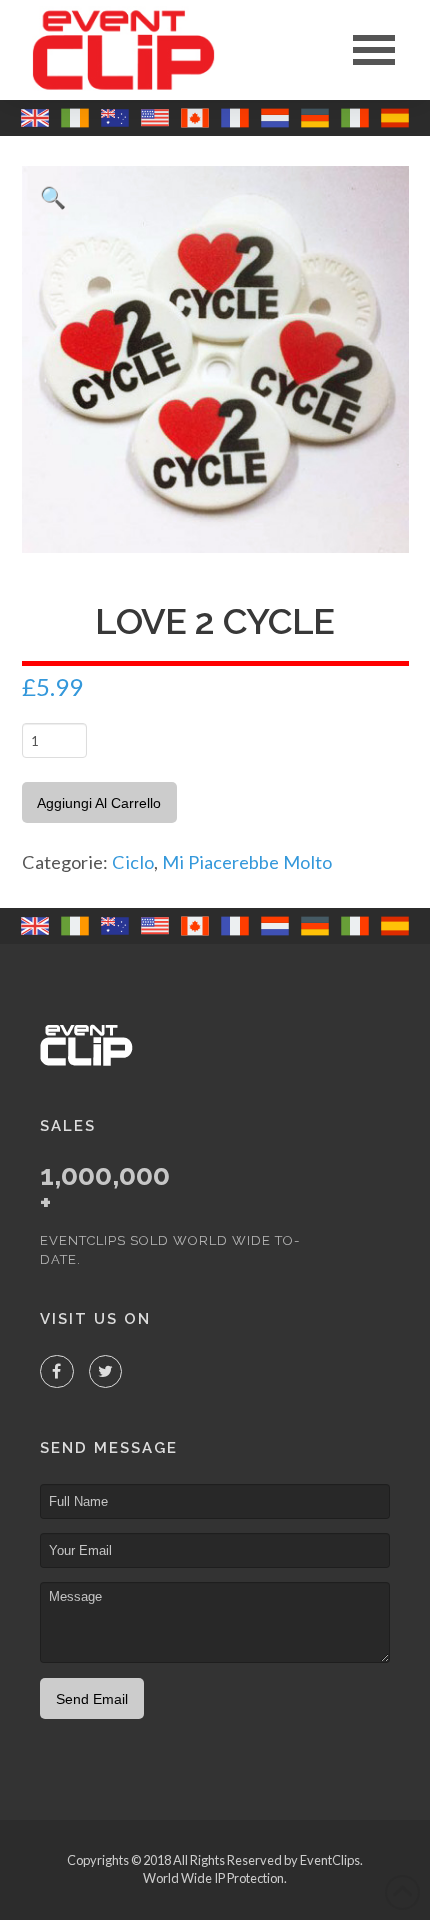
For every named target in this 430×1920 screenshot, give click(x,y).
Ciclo (133, 862)
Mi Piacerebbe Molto (247, 862)
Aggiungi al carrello (99, 803)
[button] (374, 50)
